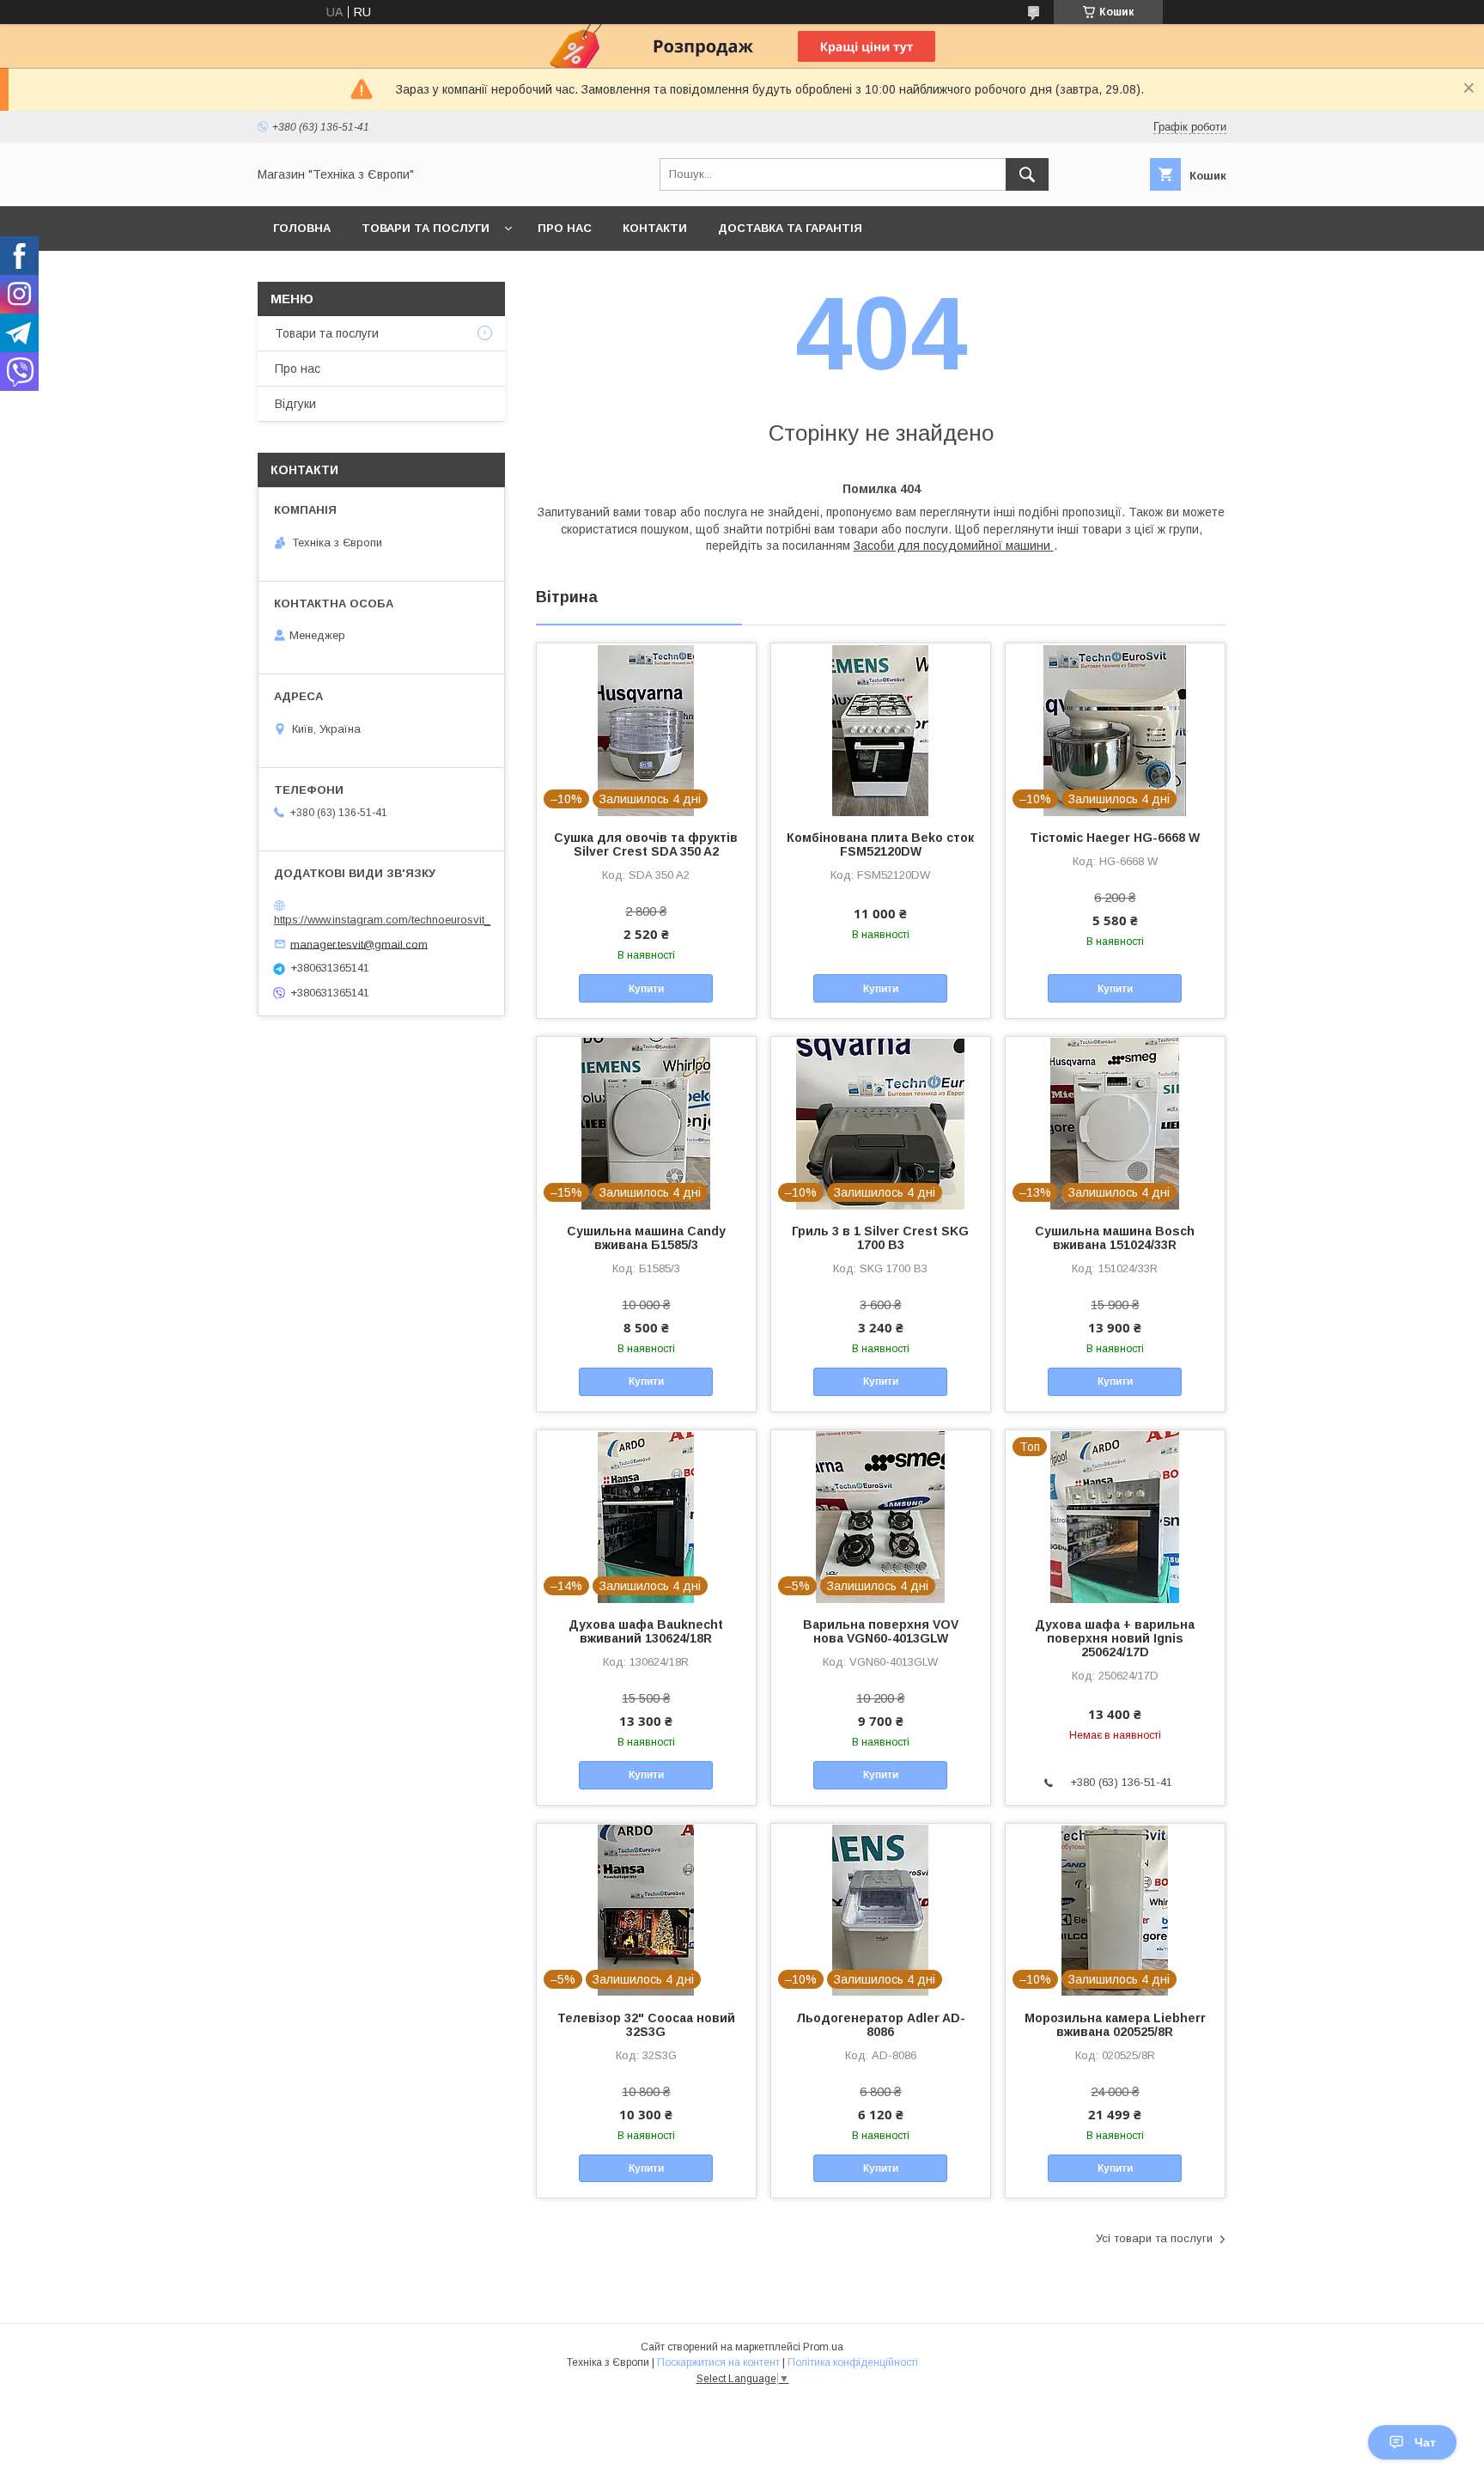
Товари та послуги (426, 228)
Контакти (655, 228)
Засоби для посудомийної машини (954, 546)
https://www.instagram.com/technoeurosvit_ (382, 920)
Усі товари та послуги (1154, 2238)
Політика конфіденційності (853, 2362)
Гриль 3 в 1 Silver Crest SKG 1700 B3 (880, 1238)
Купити (646, 989)
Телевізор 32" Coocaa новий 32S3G (646, 2025)
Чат (1425, 2442)
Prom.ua (823, 2347)
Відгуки (295, 404)
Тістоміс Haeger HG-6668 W (1115, 838)
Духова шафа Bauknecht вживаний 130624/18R (646, 1631)
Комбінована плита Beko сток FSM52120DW (880, 844)
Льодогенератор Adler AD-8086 (881, 2025)
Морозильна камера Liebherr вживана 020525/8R (1115, 2025)
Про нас (565, 228)
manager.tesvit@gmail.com (359, 944)
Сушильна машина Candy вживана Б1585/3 (646, 1238)
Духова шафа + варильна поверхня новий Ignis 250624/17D (1115, 1638)
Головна (302, 228)
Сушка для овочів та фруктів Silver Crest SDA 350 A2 (646, 844)
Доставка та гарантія (790, 228)
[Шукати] (1027, 174)
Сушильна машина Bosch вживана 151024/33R (1115, 1238)
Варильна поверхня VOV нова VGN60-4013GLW (881, 1631)
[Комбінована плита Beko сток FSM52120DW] (881, 729)
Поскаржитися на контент (718, 2362)
